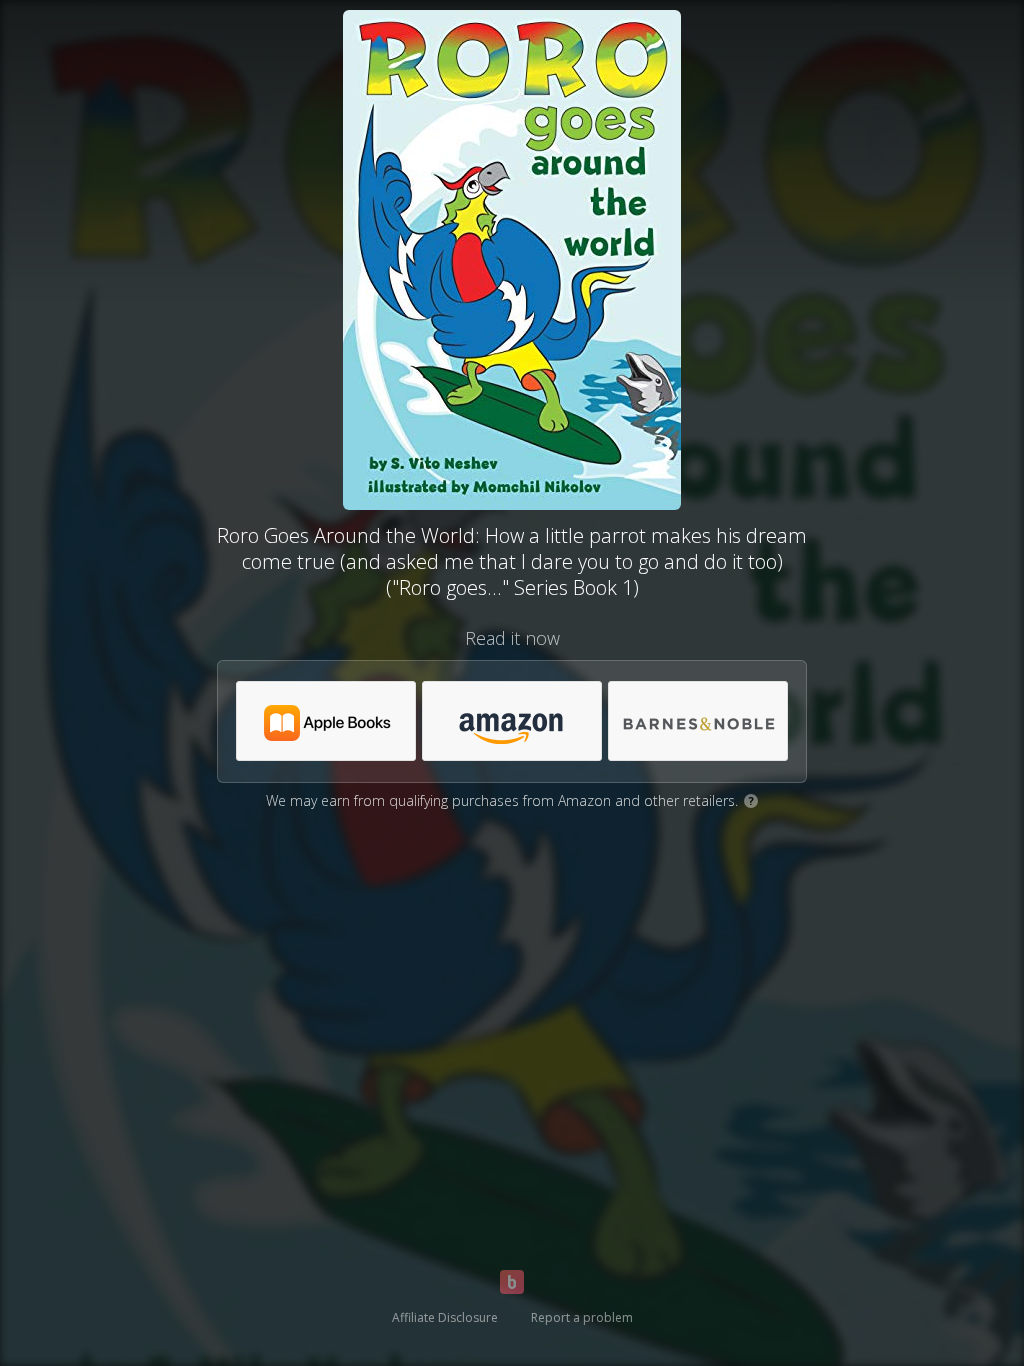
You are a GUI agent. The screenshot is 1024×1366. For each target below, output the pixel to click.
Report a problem (582, 1317)
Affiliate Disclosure (445, 1317)
